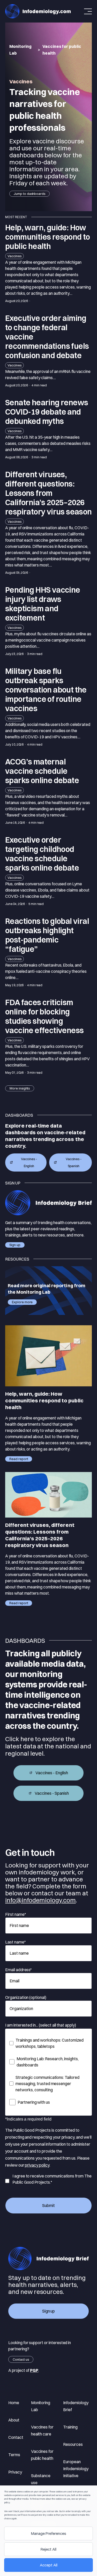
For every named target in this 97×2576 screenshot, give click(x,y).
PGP (34, 2370)
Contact (16, 2437)
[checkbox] (48, 2071)
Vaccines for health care (42, 2430)
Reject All (48, 2549)
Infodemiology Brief (76, 2406)
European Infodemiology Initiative (76, 2469)
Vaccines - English (29, 1162)
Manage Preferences (49, 2533)
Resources (73, 2444)
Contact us (21, 2359)
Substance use (41, 2479)
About (14, 2420)
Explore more (22, 1302)
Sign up (15, 1245)
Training (70, 2427)
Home (14, 2403)
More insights (20, 1088)
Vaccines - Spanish (74, 1162)
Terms (14, 2455)
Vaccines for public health (42, 2455)
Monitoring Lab (20, 50)
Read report (19, 1459)
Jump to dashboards (29, 194)
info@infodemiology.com (40, 1900)
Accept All (49, 2565)
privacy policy (37, 2165)
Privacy (15, 2472)
